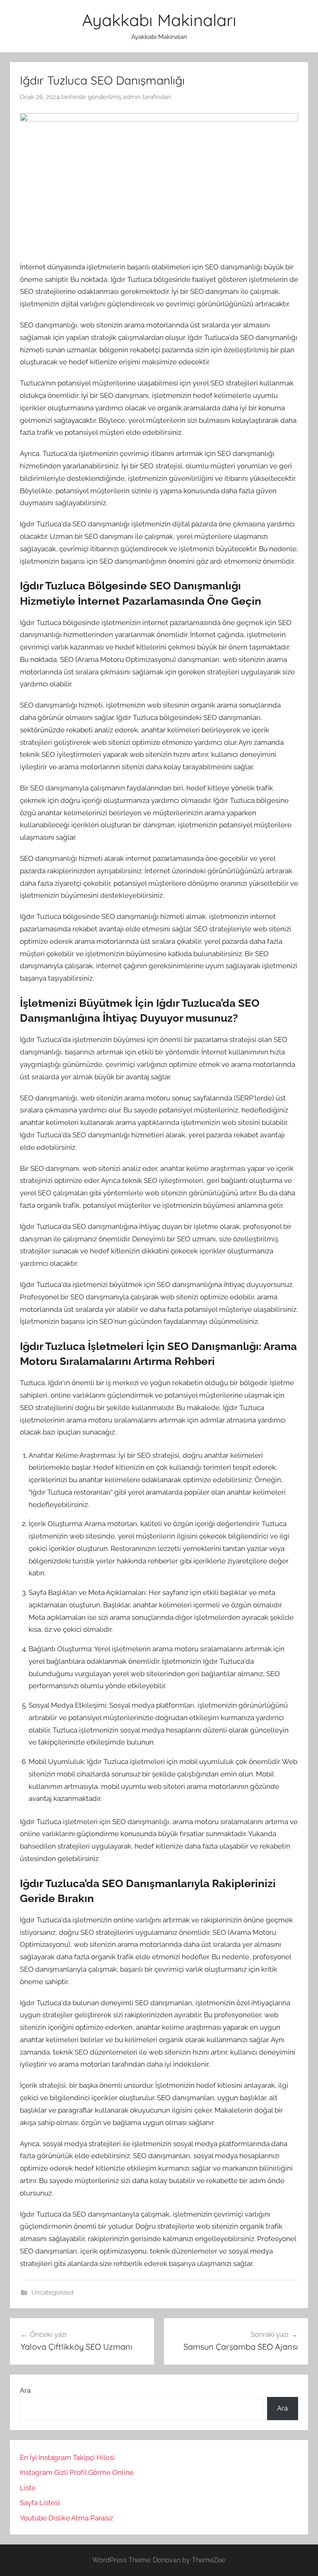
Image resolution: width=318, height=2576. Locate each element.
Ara (25, 2390)
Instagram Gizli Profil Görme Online (77, 2472)
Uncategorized (52, 2292)
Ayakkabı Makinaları (159, 20)
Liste (28, 2488)
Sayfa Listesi (40, 2503)
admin (132, 97)
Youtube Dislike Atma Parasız (66, 2518)
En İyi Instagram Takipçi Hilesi (67, 2457)
